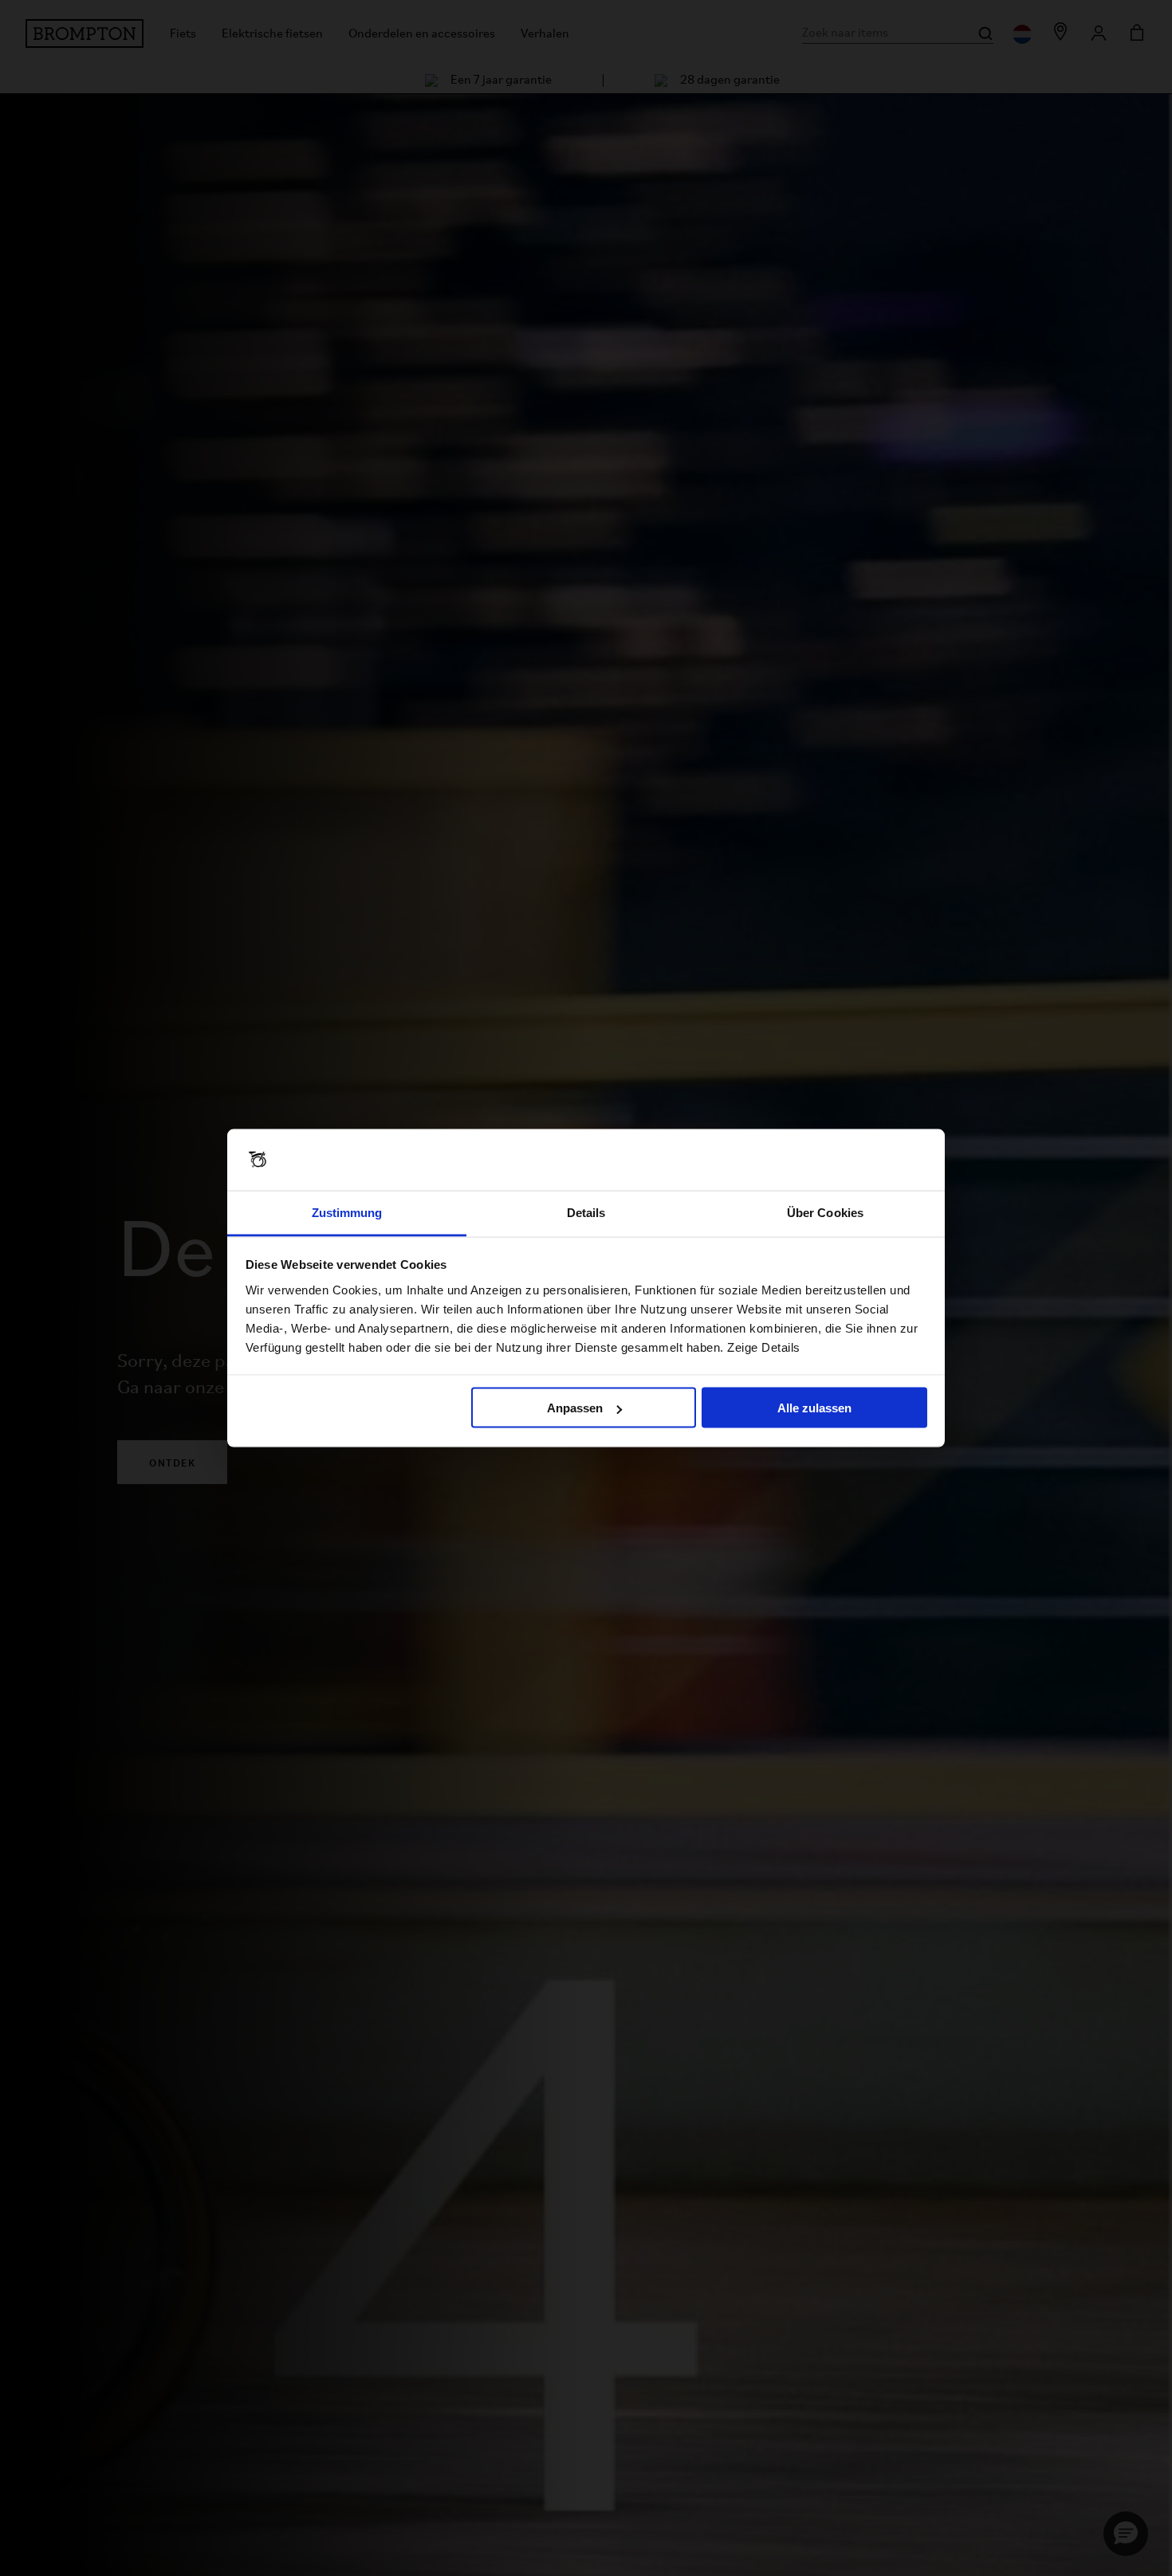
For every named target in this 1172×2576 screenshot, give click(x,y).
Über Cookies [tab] (825, 1212)
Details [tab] (586, 1212)
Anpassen (575, 1408)
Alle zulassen (814, 1408)
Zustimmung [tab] (347, 1212)
